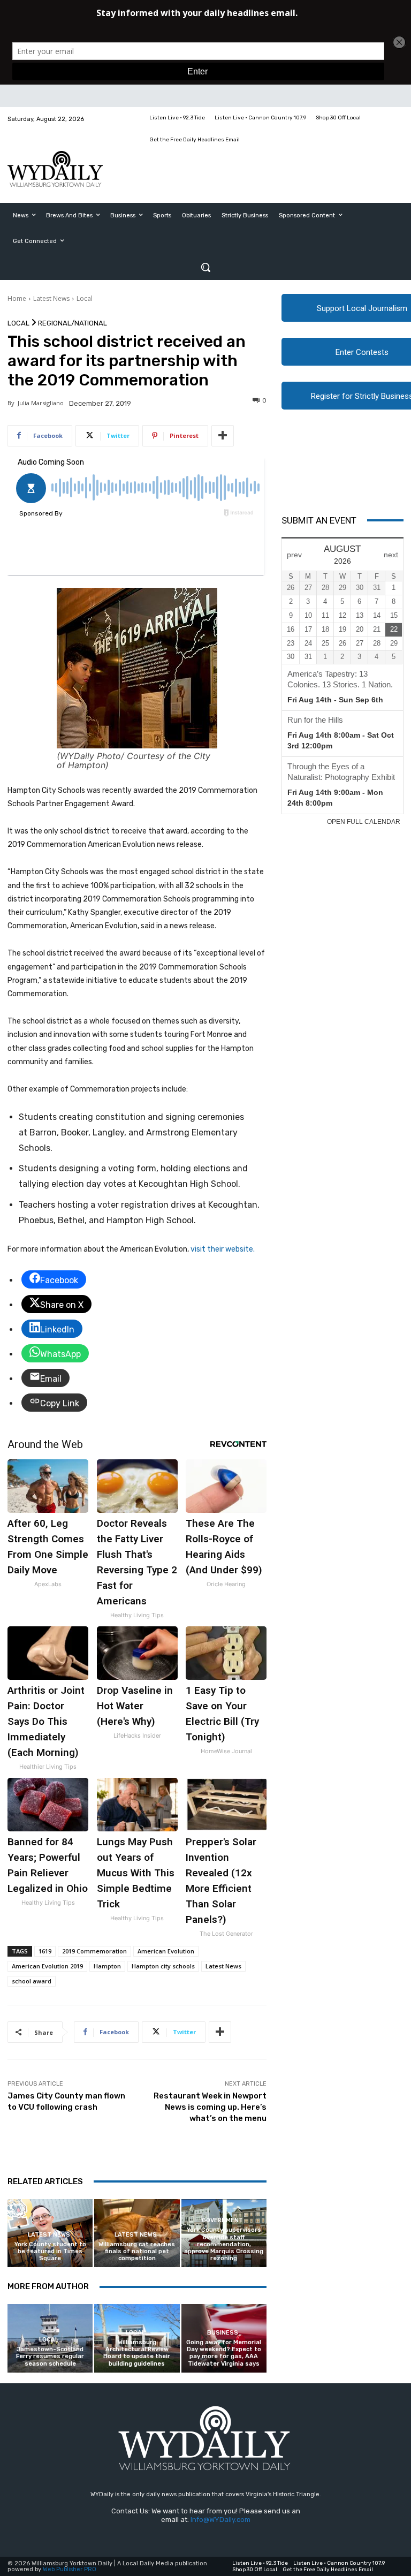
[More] (223, 436)
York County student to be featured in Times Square (50, 2251)
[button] (205, 267)
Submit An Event (319, 520)
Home (17, 298)
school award (32, 1981)
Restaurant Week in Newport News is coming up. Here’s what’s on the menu (210, 2107)
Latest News (51, 298)
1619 (45, 1951)
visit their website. (223, 1249)
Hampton (107, 1966)
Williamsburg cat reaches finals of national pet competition (137, 2251)
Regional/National (73, 323)
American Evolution (166, 1951)
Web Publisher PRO (70, 2569)
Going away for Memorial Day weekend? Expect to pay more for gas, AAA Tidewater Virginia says (224, 2353)
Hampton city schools (163, 1966)
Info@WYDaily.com (220, 2520)
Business (223, 2333)
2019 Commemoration (94, 1951)
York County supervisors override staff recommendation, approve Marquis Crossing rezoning (224, 2244)
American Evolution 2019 (47, 1966)
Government (222, 2220)
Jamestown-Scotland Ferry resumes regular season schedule (50, 2356)
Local (85, 298)
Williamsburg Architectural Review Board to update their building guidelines (137, 2353)
